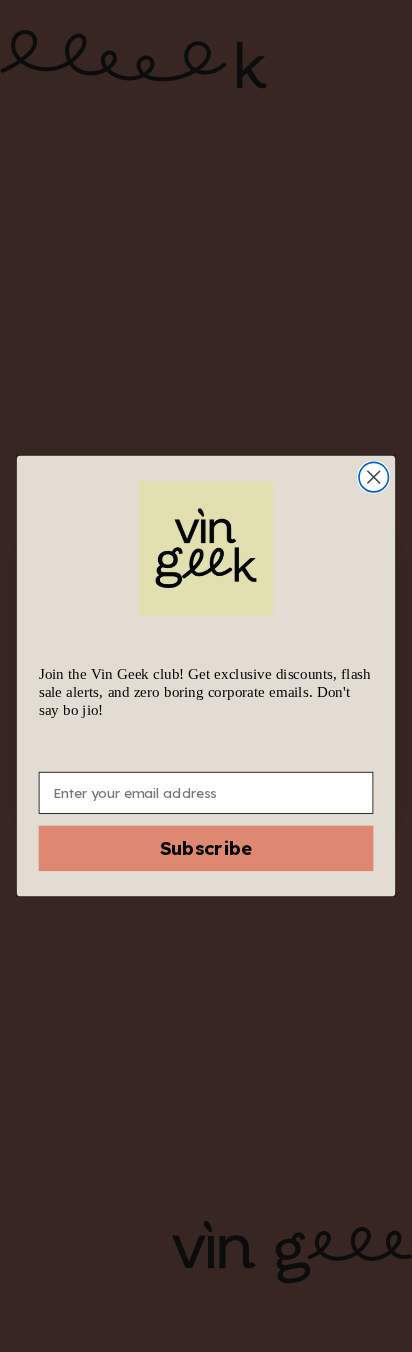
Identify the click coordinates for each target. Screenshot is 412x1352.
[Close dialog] (373, 476)
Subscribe (206, 849)
